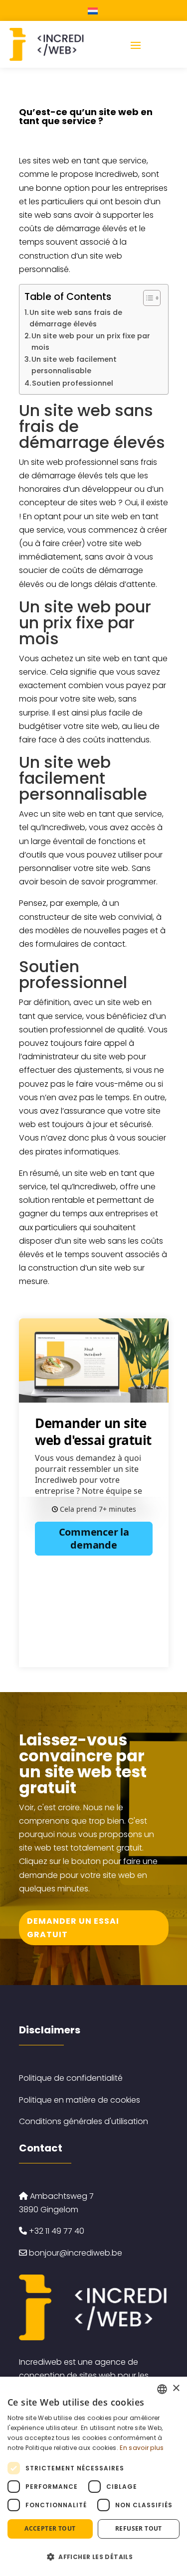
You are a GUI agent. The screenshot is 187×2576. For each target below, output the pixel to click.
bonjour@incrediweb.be (76, 2253)
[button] (93, 2557)
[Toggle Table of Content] (147, 298)
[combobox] (162, 2389)
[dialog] (93, 2476)
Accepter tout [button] (50, 2528)
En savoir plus (142, 2448)
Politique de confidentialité (71, 2078)
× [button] (176, 2388)
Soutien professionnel (73, 383)
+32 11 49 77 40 (56, 2231)
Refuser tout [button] (139, 2528)
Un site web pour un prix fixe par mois (91, 342)
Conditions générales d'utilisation (84, 2121)
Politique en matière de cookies (80, 2100)
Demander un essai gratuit (73, 1928)
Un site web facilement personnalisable (74, 365)
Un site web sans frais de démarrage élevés (76, 318)
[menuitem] (94, 10)
